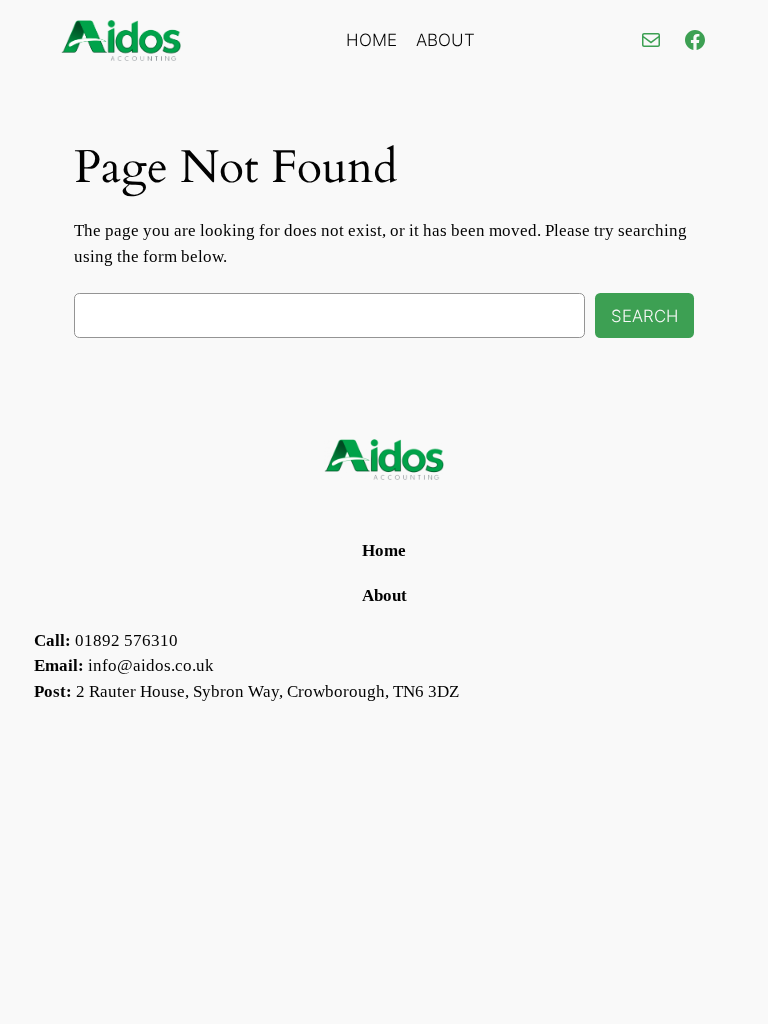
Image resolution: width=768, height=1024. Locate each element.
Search (644, 316)
